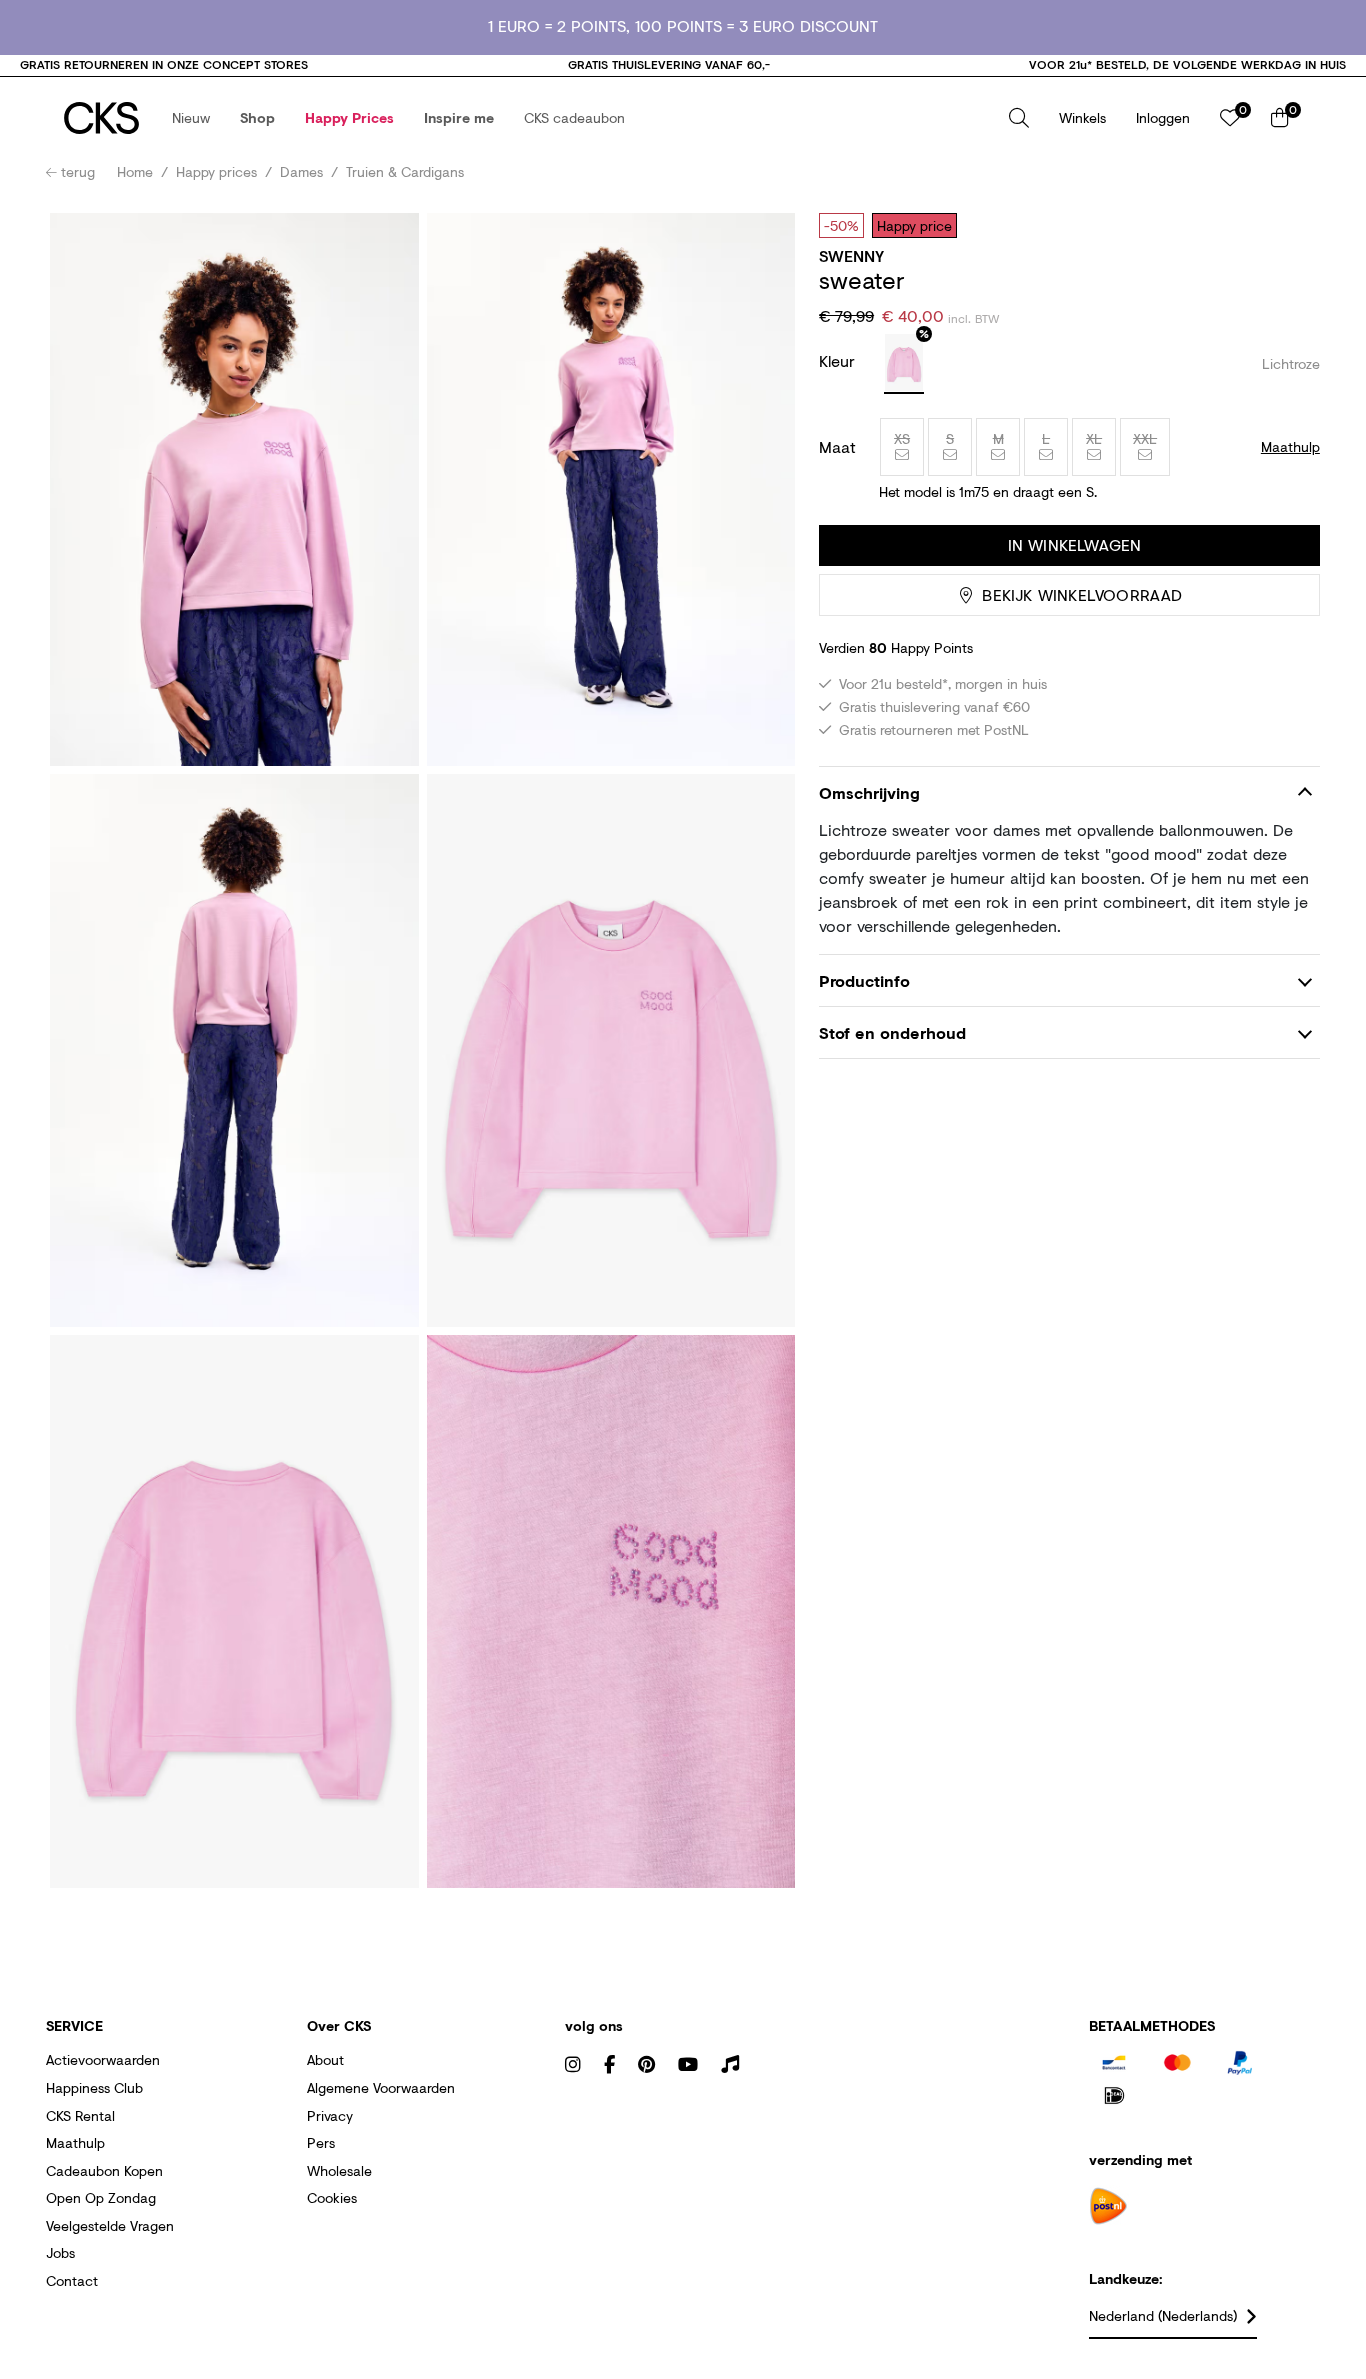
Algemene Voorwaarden (381, 2087)
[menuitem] (191, 118)
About (325, 2059)
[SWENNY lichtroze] (904, 364)
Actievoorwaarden (103, 2059)
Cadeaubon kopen (104, 2170)
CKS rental (80, 2115)
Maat (837, 447)
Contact (72, 2280)
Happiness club (94, 2087)
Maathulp (75, 2142)
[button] (191, 118)
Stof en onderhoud (892, 1032)
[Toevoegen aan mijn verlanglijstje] (1290, 225)
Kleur (839, 360)
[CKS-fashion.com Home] (101, 118)
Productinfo (864, 980)
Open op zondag (101, 2197)
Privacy (330, 2115)
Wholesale (339, 2170)
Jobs (60, 2252)
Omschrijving (869, 792)
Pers (321, 2142)
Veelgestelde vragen (110, 2225)
